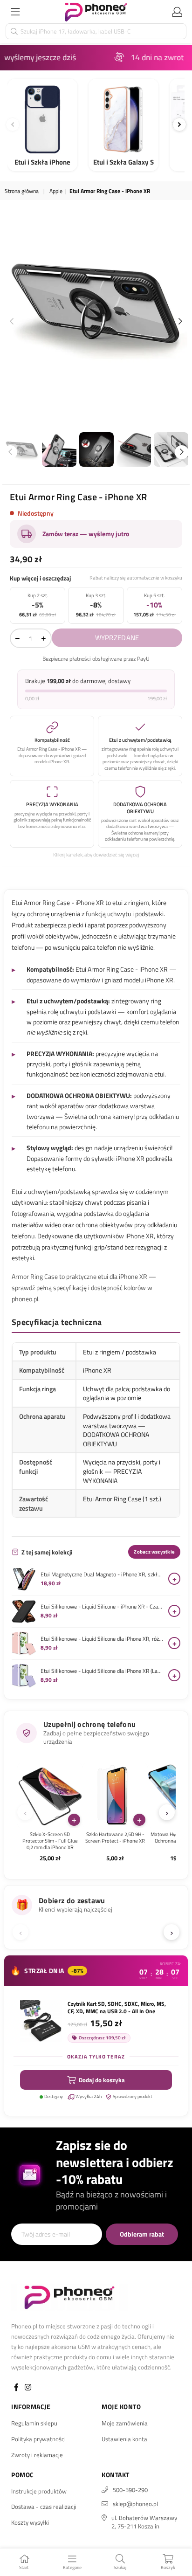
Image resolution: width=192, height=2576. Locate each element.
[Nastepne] (179, 124)
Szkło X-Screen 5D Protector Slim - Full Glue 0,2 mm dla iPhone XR (50, 1841)
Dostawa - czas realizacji (44, 2507)
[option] (96, 305)
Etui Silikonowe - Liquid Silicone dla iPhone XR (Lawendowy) (102, 1671)
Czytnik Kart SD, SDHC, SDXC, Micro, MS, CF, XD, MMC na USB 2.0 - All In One (117, 2008)
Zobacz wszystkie (154, 1552)
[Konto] (177, 12)
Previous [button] (12, 322)
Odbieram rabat (142, 2234)
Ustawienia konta (124, 2439)
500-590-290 (130, 2490)
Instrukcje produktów (39, 2491)
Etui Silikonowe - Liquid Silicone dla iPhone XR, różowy (102, 1639)
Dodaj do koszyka (102, 2080)
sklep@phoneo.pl (135, 2504)
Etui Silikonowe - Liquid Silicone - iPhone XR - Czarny (102, 1607)
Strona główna (22, 191)
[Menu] (15, 12)
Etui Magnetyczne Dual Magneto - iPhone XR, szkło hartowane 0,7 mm (102, 1575)
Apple (56, 191)
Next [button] (180, 322)
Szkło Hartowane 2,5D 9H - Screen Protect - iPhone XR (115, 1838)
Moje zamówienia (125, 2423)
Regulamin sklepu (34, 2423)
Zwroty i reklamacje (37, 2455)
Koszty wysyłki (30, 2522)
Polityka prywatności (38, 2439)
